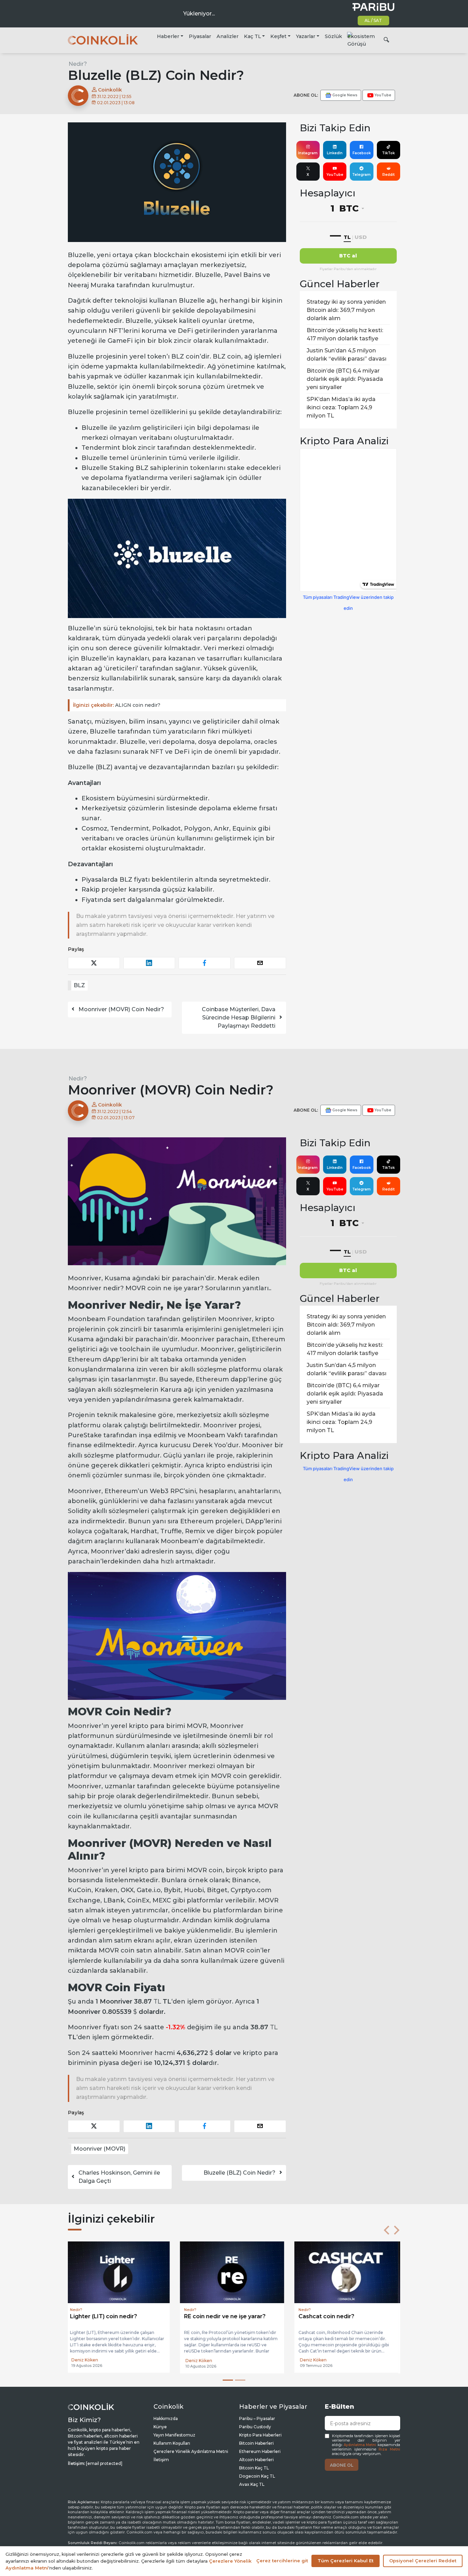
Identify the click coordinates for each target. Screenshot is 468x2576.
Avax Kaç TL (252, 2484)
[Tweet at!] (94, 963)
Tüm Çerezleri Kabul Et (346, 2561)
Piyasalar (200, 36)
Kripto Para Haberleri (260, 2435)
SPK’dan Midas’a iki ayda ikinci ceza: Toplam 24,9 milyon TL (341, 407)
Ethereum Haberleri (260, 2451)
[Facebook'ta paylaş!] (205, 963)
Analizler (227, 36)
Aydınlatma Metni (360, 2445)
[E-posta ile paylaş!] (260, 963)
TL (347, 237)
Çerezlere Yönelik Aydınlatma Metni (191, 2451)
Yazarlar (306, 36)
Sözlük (333, 36)
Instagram (308, 153)
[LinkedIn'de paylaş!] (149, 963)
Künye (160, 2427)
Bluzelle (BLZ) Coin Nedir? (239, 2173)
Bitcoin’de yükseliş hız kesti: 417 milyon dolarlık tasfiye (345, 334)
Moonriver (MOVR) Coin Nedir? (121, 1009)
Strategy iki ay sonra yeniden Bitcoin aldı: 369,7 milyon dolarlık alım (346, 310)
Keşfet (278, 36)
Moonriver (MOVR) (100, 2149)
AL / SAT (373, 20)
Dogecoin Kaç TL (257, 2476)
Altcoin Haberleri (256, 2460)
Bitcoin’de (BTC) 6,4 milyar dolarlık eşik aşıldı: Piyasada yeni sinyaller (345, 379)
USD (361, 237)
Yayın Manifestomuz (174, 2435)
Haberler (168, 36)
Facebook (362, 153)
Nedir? (78, 64)
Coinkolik (109, 90)
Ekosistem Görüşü (361, 40)
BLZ (79, 985)
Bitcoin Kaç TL (254, 2468)
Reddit (389, 175)
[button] (386, 2230)
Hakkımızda (166, 2418)
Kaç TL (253, 36)
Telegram (361, 175)
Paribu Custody (255, 2427)
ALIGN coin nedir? (117, 705)
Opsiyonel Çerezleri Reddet (423, 2561)
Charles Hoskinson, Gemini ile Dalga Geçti (119, 2177)
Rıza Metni (389, 2449)
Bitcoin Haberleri (256, 2443)
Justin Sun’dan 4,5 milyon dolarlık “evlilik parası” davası (347, 355)
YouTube (335, 175)
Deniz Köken (87, 2361)
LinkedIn (335, 153)
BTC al (348, 256)
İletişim (161, 2460)
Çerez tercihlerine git (282, 2561)
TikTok (388, 153)
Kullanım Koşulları (172, 2443)
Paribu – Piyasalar (257, 2418)
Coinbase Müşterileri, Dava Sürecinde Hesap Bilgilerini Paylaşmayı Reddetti (239, 1018)
